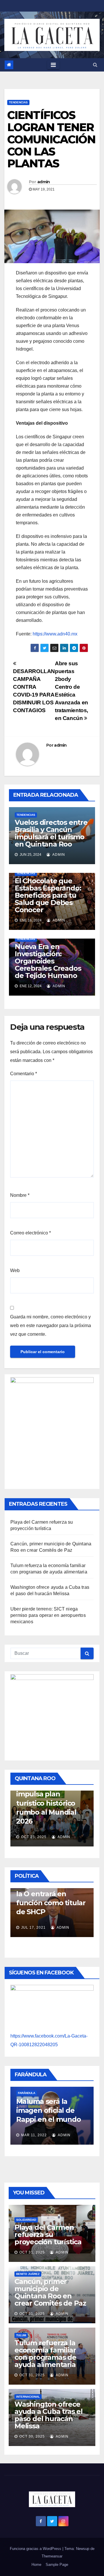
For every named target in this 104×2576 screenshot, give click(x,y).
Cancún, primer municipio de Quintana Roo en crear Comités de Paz (50, 2292)
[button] (95, 65)
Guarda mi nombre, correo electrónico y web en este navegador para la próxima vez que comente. (51, 1325)
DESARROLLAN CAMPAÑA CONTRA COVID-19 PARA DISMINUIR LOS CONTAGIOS (34, 691)
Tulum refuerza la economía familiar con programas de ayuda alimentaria (45, 2354)
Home (36, 2565)
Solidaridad (26, 2220)
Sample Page (57, 2565)
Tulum (21, 2335)
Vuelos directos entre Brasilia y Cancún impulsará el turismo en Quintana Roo (51, 833)
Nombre (20, 1195)
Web (15, 1270)
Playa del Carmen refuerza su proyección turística (48, 2235)
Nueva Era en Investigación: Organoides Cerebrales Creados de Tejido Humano (48, 961)
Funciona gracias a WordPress (36, 2549)
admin (44, 182)
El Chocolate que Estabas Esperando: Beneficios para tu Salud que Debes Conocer (48, 895)
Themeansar (52, 2556)
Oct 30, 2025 (32, 2436)
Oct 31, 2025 (32, 2252)
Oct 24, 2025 (56, 1829)
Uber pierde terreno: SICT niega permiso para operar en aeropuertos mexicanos (48, 1615)
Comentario (24, 1074)
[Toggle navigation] (53, 65)
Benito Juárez (28, 2274)
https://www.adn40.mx (55, 634)
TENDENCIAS (18, 102)
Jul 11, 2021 (79, 1925)
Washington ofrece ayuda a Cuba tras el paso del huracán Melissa (49, 2415)
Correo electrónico (30, 1233)
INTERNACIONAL (28, 2397)
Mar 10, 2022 (79, 2127)
